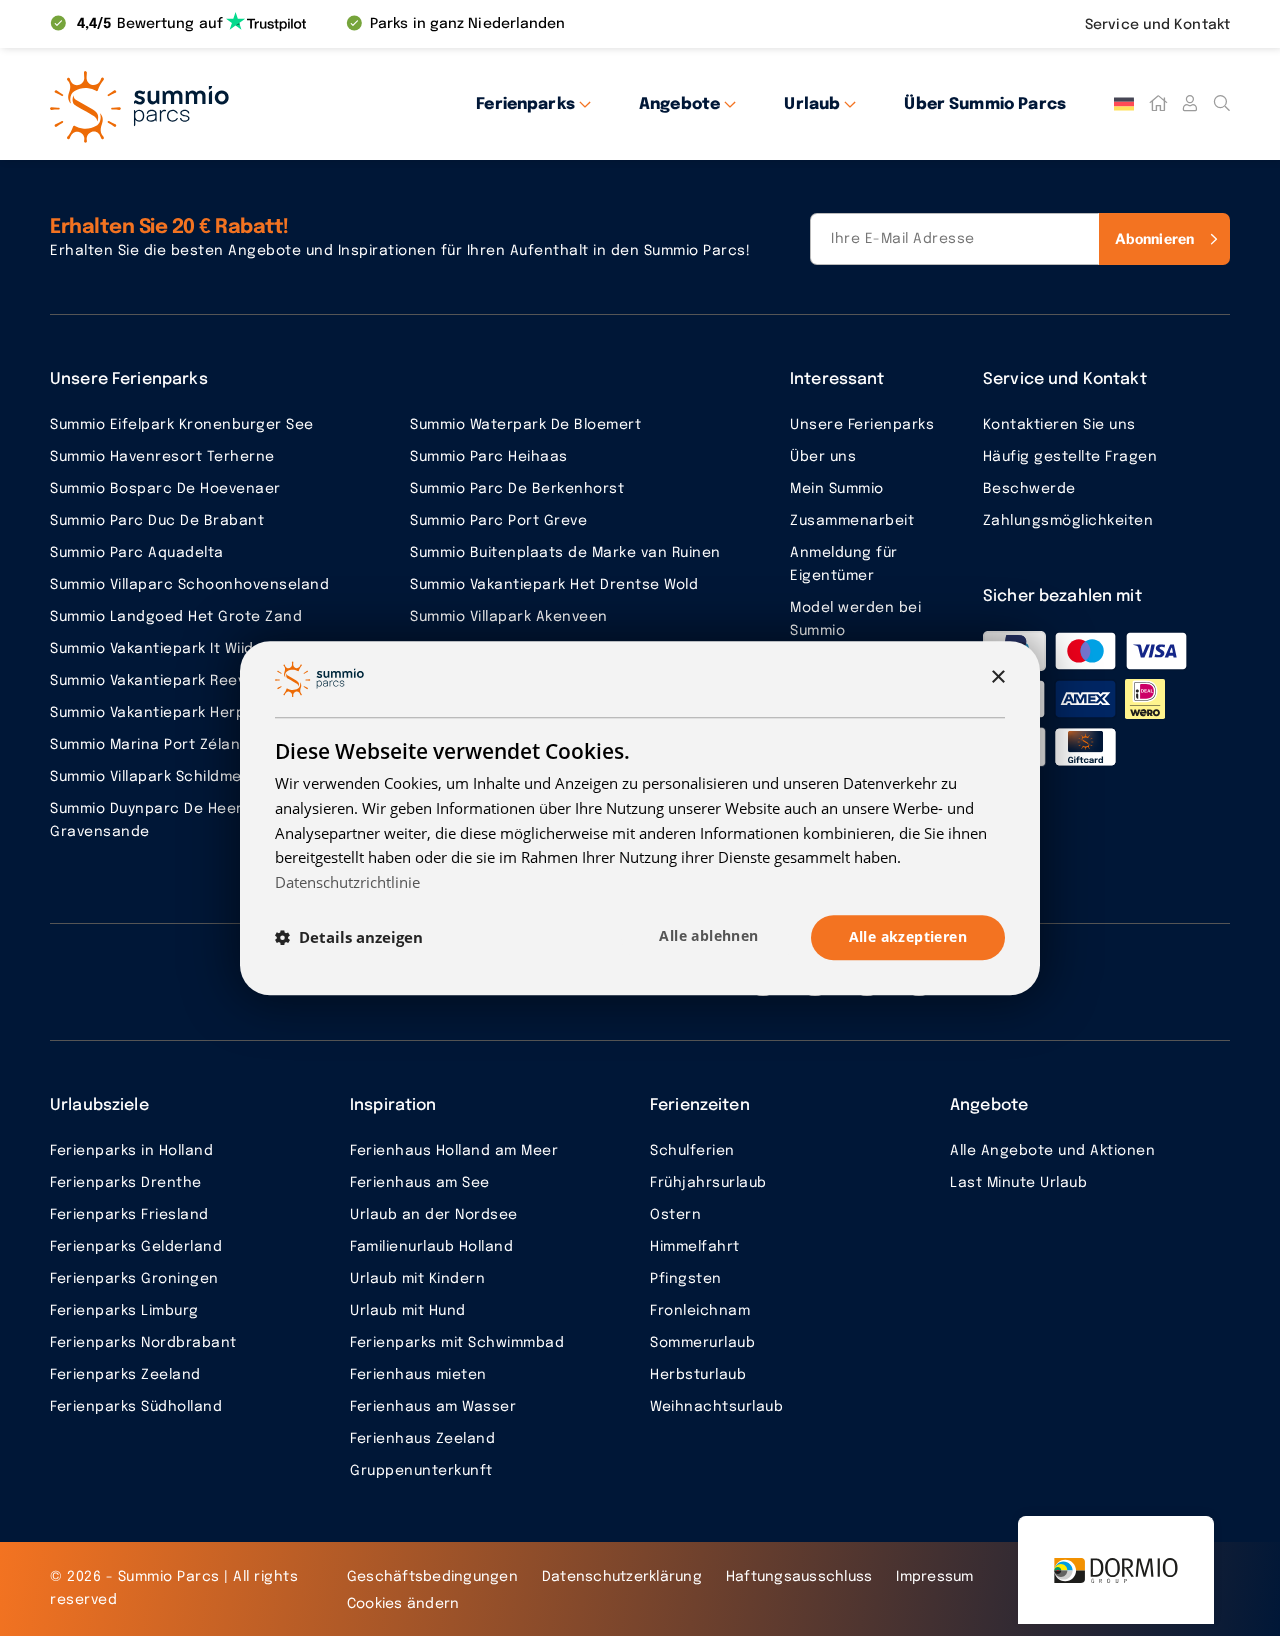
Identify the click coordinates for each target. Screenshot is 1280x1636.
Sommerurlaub (702, 1343)
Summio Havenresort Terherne (162, 457)
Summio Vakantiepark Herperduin (171, 713)
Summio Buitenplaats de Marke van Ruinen (565, 553)
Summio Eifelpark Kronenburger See (182, 425)
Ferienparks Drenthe (126, 1183)
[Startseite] (1158, 104)
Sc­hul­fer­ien (692, 1151)
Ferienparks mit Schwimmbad (457, 1343)
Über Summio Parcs (985, 104)
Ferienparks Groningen (134, 1279)
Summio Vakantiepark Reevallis (162, 681)
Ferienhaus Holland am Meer (454, 1151)
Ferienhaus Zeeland (422, 1439)
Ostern (675, 1215)
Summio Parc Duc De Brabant (157, 521)
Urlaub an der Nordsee (434, 1215)
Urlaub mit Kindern (417, 1279)
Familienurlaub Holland (431, 1247)
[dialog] (640, 818)
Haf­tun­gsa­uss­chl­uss (799, 1577)
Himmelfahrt (695, 1247)
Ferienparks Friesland (129, 1215)
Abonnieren (1154, 238)
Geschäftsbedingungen (432, 1577)
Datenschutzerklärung (622, 1577)
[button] (349, 937)
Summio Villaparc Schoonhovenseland (189, 585)
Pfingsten (686, 1279)
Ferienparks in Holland (131, 1151)
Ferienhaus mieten (418, 1375)
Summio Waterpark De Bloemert (525, 425)
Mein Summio (837, 489)
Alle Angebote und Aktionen (1052, 1151)
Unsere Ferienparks (862, 425)
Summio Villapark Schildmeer (154, 777)
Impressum (934, 1577)
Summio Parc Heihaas (489, 457)
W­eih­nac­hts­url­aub (716, 1407)
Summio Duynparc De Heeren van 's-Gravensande (182, 820)
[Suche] (1222, 104)
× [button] (997, 678)
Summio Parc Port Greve (498, 521)
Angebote (679, 104)
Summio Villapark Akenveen (509, 617)
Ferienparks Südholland (136, 1407)
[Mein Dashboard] (1190, 104)
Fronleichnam (700, 1311)
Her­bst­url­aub (698, 1375)
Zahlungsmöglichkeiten (1068, 521)
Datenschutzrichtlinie (347, 882)
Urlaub (812, 104)
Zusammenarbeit (852, 521)
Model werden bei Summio (855, 619)
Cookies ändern (403, 1604)
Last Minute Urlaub (1018, 1183)
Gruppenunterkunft (421, 1471)
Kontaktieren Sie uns (1059, 425)
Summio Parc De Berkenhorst (517, 489)
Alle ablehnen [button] (708, 935)
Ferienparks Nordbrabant (143, 1343)
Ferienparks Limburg (124, 1311)
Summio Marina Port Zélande (154, 745)
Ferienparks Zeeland (125, 1375)
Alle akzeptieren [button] (908, 936)
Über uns (823, 457)
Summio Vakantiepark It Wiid (152, 649)
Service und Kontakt (1157, 25)
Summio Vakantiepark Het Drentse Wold (554, 585)
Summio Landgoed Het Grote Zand (176, 617)
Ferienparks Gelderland (136, 1247)
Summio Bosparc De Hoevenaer (165, 489)
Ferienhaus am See (420, 1183)
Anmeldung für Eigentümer (844, 564)
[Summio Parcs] (230, 104)
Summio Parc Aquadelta (137, 553)
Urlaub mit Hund (408, 1311)
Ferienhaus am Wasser (433, 1407)
